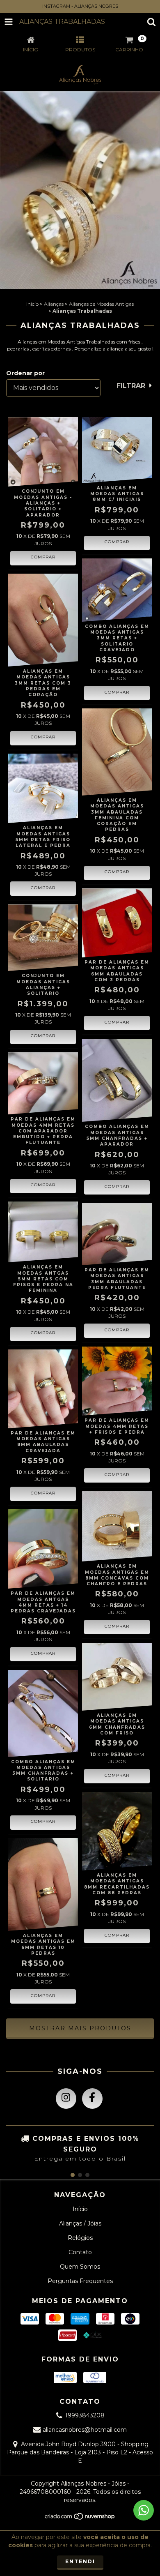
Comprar (117, 542)
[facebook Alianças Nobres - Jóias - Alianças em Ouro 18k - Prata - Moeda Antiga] (92, 2099)
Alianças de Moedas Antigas (101, 304)
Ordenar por (25, 373)
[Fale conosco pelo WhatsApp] (144, 2510)
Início (32, 304)
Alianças (54, 304)
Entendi (80, 2561)
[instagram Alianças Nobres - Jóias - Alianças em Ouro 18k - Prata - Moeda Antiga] (66, 2099)
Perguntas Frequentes (80, 2281)
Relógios (80, 2238)
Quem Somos (80, 2267)
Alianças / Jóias (80, 2223)
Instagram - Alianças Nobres (80, 6)
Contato (80, 2252)
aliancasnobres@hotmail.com (85, 2430)
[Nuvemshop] (80, 2519)
